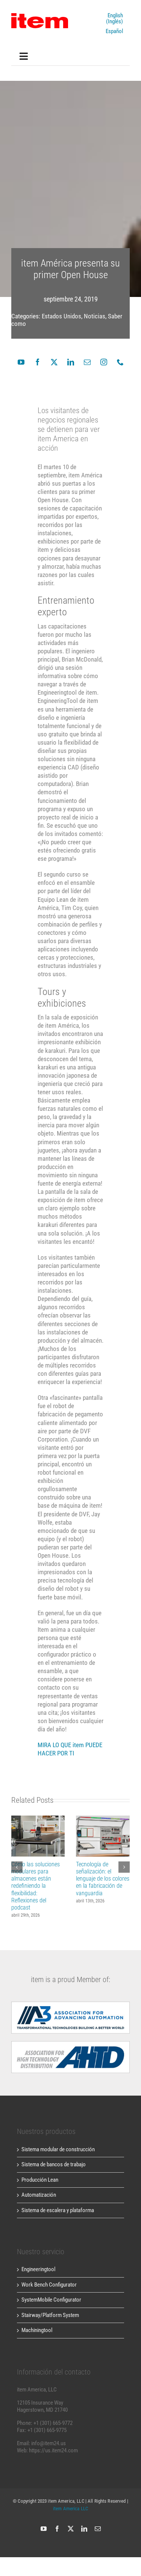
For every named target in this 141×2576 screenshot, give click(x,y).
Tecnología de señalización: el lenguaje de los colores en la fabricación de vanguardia (103, 1836)
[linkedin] (71, 362)
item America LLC (70, 2509)
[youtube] (21, 362)
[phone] (120, 362)
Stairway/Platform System (50, 2315)
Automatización (39, 2195)
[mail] (87, 362)
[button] (17, 1867)
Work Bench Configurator (49, 2285)
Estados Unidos (61, 316)
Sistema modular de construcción (58, 2149)
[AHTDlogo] (70, 2004)
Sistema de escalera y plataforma (58, 2210)
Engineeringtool (38, 2269)
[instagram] (104, 362)
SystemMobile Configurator (51, 2300)
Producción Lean (40, 2180)
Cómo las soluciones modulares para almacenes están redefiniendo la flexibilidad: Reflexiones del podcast (38, 1836)
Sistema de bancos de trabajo (54, 2164)
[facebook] (38, 362)
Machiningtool (37, 2330)
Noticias (95, 316)
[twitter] (54, 362)
